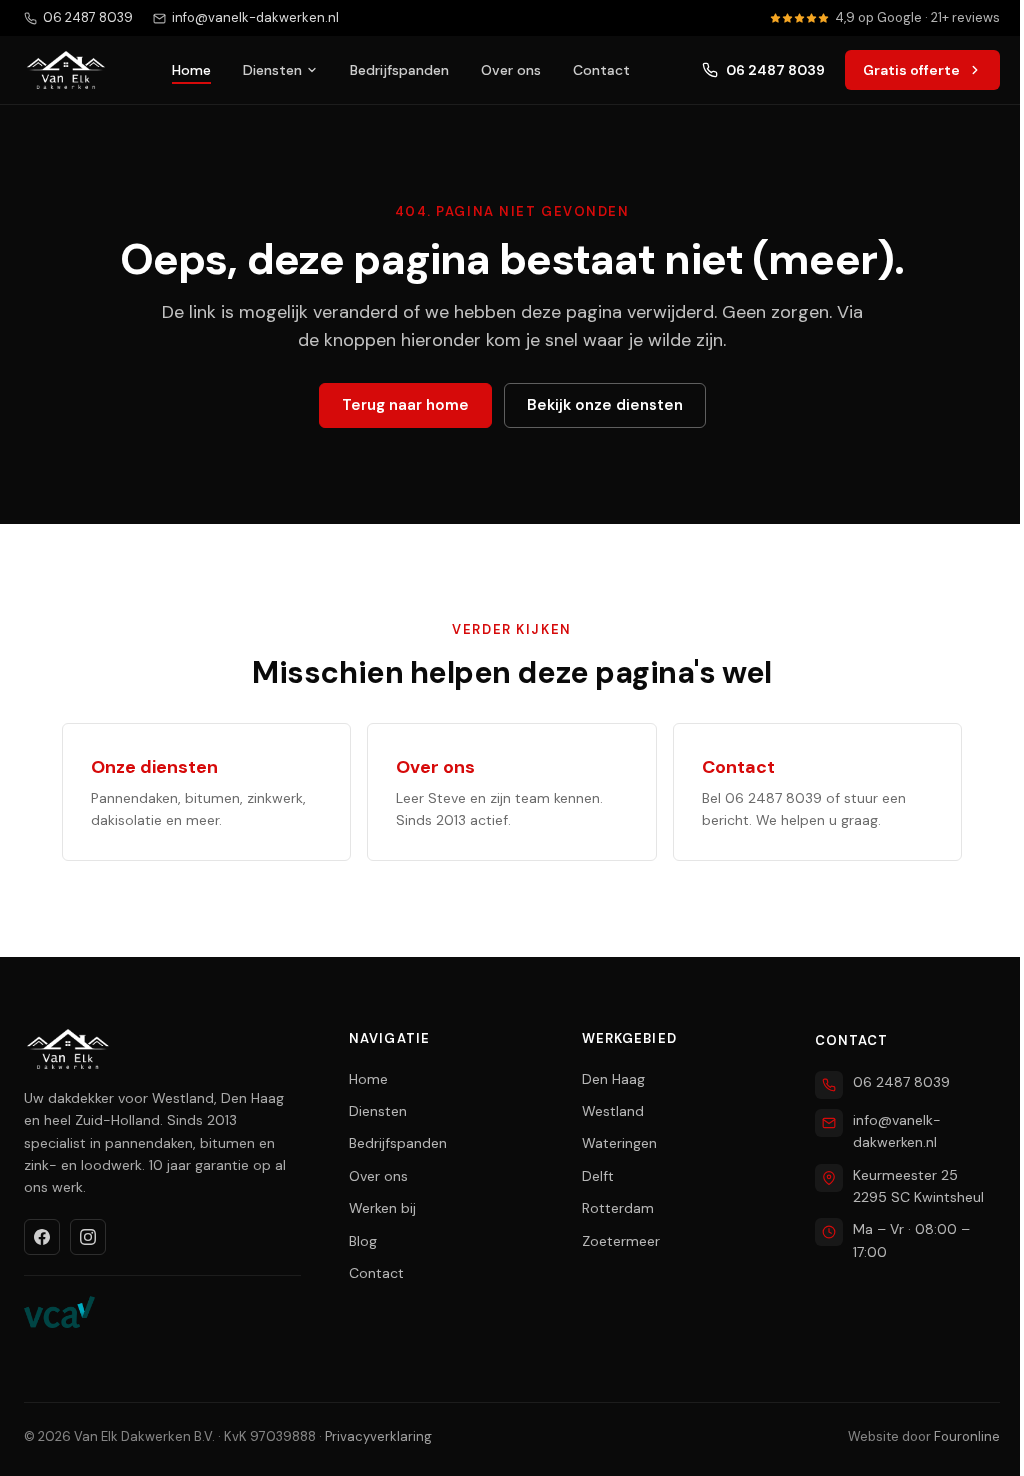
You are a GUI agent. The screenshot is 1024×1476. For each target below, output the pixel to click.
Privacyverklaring (378, 1436)
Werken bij (382, 1208)
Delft (598, 1176)
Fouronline (967, 1436)
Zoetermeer (621, 1241)
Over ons (511, 70)
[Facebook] (42, 1237)
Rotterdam (618, 1208)
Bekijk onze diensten (605, 405)
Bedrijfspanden (399, 70)
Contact (601, 70)
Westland (613, 1111)
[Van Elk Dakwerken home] (66, 70)
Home (191, 70)
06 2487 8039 (775, 70)
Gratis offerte (911, 70)
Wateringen (619, 1143)
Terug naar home (405, 405)
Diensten (272, 70)
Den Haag (613, 1079)
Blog (363, 1241)
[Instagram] (88, 1237)
